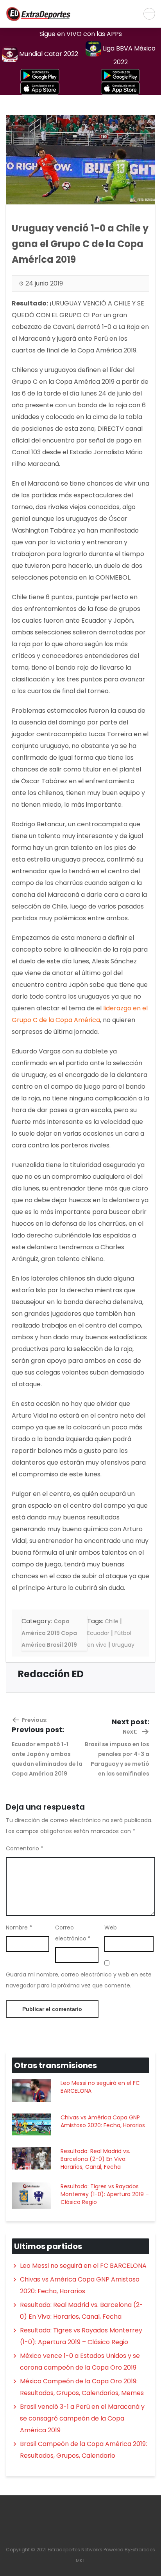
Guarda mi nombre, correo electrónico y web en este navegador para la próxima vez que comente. (79, 1980)
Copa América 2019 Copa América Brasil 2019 (49, 1633)
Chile (112, 1621)
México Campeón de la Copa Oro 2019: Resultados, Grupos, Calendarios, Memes (82, 2387)
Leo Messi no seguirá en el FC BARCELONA (100, 2087)
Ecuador (98, 1633)
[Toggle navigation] (149, 14)
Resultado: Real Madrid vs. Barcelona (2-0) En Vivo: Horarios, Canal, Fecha (95, 2159)
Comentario (25, 1848)
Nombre (19, 1927)
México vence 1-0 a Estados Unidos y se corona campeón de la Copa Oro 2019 (80, 2362)
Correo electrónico (73, 1933)
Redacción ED (51, 1674)
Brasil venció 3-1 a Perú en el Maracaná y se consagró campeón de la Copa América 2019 (82, 2418)
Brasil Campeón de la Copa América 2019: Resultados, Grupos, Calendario (83, 2450)
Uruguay (123, 1645)
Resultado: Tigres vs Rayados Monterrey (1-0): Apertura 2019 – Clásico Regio (105, 2194)
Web (111, 1927)
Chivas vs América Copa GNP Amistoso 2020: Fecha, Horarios (103, 2121)
